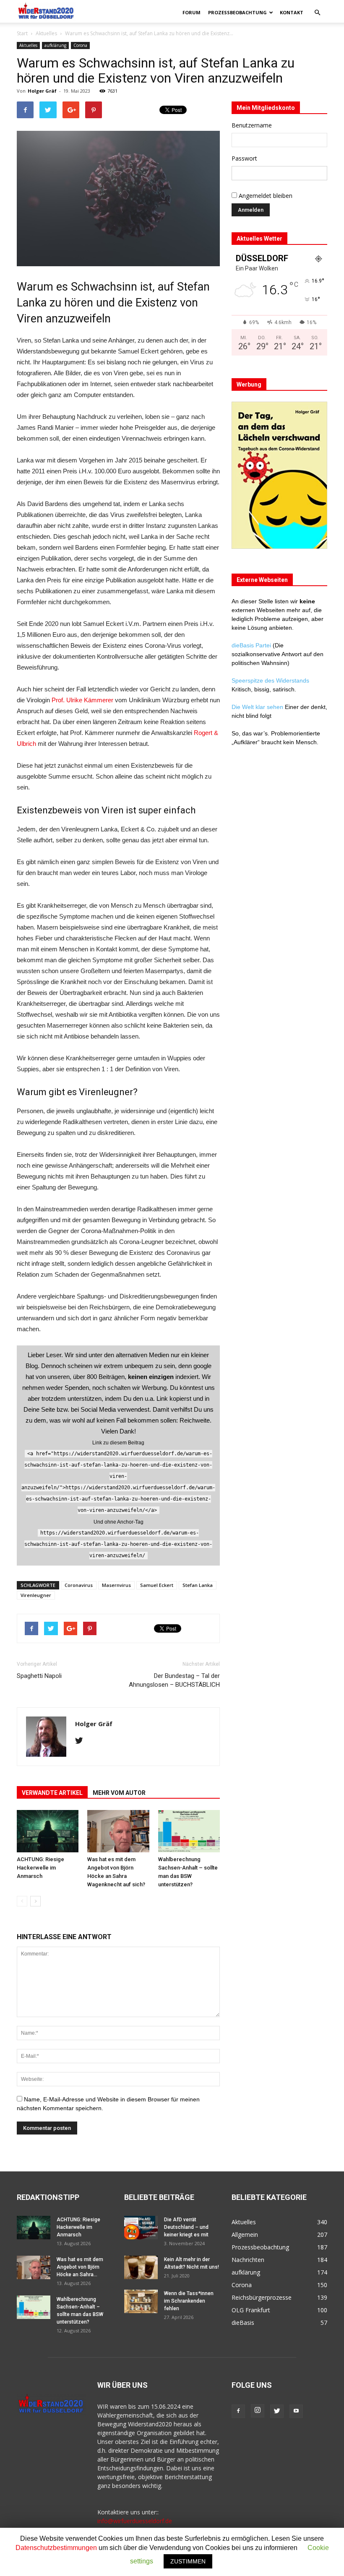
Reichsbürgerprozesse (262, 2297)
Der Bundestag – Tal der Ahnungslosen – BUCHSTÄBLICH (174, 1680)
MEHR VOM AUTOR (119, 1793)
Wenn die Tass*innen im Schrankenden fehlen (189, 2301)
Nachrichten (248, 2260)
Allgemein (245, 2235)
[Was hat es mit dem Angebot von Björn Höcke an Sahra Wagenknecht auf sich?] (118, 1831)
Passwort (244, 158)
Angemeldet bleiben (265, 196)
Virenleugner (36, 1595)
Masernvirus (116, 1585)
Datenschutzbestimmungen (56, 2548)
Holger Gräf (42, 91)
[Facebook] (238, 2411)
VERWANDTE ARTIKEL (52, 1793)
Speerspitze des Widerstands (270, 680)
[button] (317, 13)
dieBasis (243, 2323)
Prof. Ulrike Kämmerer (82, 700)
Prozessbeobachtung (237, 12)
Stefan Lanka (198, 1585)
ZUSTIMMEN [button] (188, 2561)
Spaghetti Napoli (39, 1676)
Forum (192, 12)
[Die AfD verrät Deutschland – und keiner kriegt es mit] (141, 2228)
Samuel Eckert (157, 1585)
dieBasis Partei (252, 645)
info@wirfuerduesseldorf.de (135, 2521)
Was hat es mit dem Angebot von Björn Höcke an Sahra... (80, 2267)
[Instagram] (258, 2411)
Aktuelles (46, 33)
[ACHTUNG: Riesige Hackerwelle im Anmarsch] (48, 1831)
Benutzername (252, 125)
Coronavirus (79, 1585)
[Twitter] (82, 1741)
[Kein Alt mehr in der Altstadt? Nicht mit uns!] (141, 2267)
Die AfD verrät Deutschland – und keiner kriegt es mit (186, 2227)
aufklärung (55, 45)
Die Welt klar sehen (257, 707)
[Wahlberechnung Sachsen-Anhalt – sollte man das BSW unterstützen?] (189, 1831)
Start (22, 33)
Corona (80, 45)
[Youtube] (296, 2411)
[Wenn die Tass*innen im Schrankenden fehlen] (141, 2301)
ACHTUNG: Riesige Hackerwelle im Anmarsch (40, 1868)
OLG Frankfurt (251, 2310)
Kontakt (292, 12)
